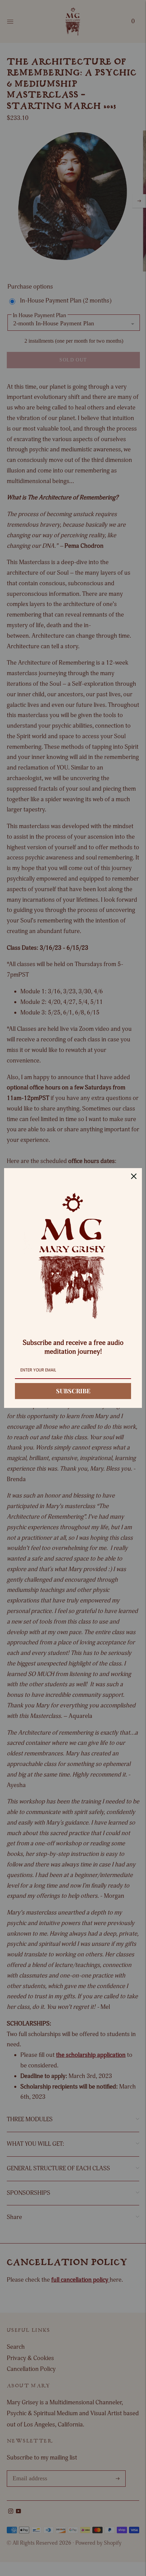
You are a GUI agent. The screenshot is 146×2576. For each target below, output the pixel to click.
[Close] (134, 1176)
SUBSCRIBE (73, 1391)
